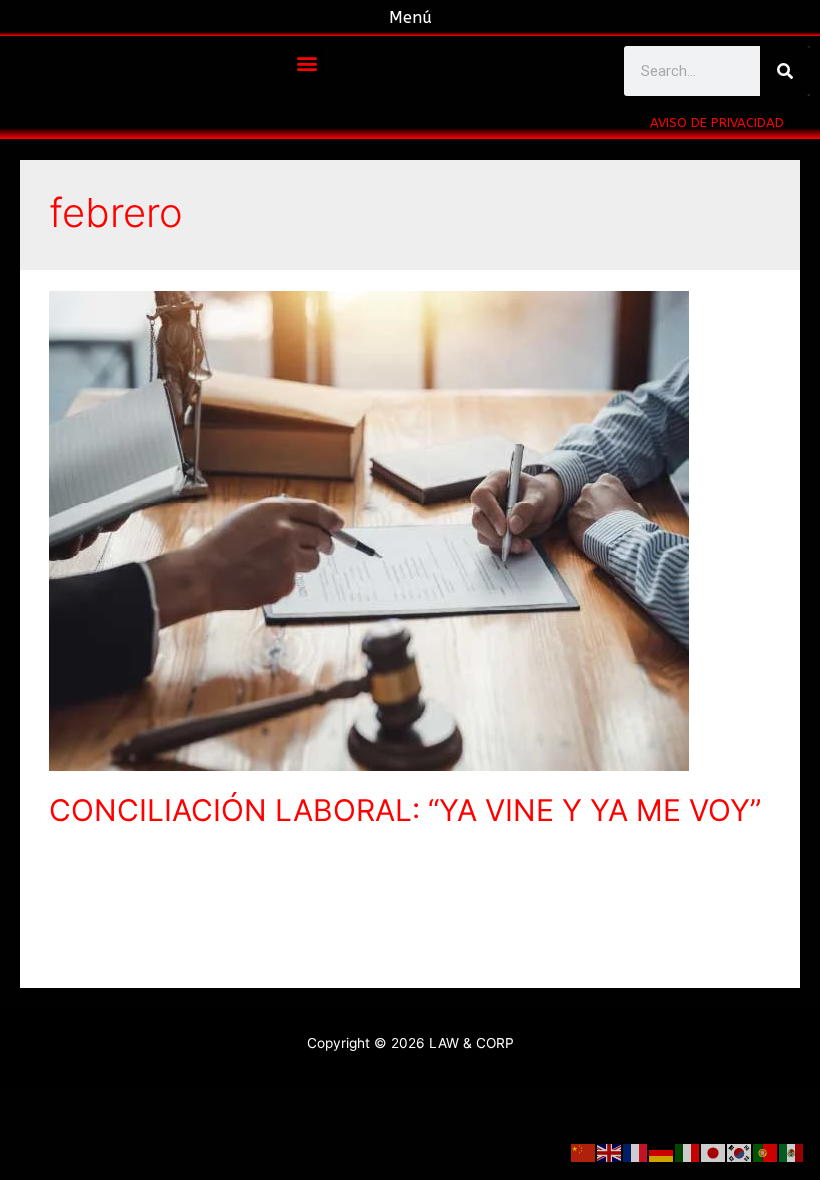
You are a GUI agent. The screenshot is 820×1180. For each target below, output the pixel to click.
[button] (306, 62)
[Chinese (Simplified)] (584, 1152)
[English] (610, 1152)
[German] (662, 1152)
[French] (636, 1152)
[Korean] (740, 1152)
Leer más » (84, 954)
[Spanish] (792, 1152)
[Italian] (688, 1152)
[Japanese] (714, 1152)
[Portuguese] (766, 1152)
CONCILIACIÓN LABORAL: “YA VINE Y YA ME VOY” (405, 810)
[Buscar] (785, 71)
